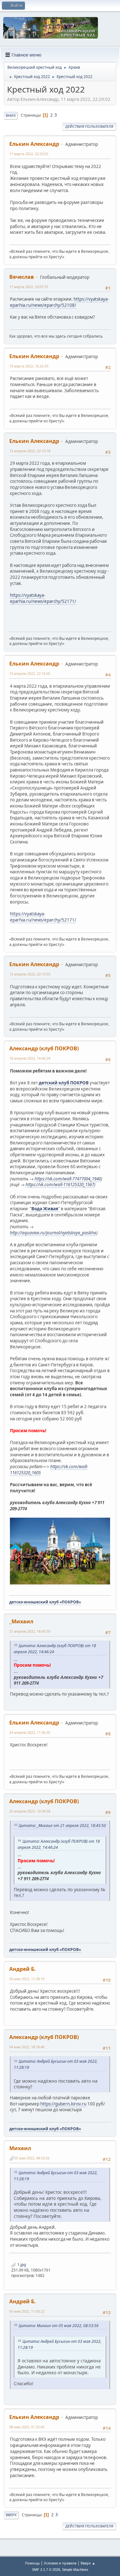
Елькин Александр (34, 144)
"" (45, 1209)
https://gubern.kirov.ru (63, 2104)
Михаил (20, 2148)
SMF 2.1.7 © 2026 (46, 2570)
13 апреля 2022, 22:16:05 (30, 673)
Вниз (11, 115)
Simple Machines (75, 2570)
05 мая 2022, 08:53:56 (32, 2158)
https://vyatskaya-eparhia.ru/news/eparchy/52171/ (43, 598)
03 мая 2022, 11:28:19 (27, 1979)
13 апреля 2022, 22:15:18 (30, 451)
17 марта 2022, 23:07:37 (29, 287)
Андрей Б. (23, 1969)
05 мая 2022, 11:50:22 (27, 2311)
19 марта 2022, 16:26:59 (29, 366)
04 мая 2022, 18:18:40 (27, 2047)
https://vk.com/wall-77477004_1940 (68, 1179)
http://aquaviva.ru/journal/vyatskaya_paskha (53, 1233)
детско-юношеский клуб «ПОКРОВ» (45, 1602)
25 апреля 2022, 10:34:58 (30, 1811)
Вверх (11, 2515)
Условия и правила (60, 2563)
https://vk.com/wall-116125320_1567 (60, 1185)
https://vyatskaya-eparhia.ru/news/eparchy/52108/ (59, 302)
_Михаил (21, 1621)
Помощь (32, 2563)
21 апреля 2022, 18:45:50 (30, 1631)
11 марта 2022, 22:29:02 (29, 154)
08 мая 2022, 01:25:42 (27, 2427)
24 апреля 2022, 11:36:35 (30, 1732)
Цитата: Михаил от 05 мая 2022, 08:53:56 (59, 2326)
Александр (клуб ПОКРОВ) (44, 1048)
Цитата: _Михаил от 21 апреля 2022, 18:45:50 (62, 1826)
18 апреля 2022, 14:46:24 (30, 1058)
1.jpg (21, 2265)
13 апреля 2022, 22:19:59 (30, 974)
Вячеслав (22, 277)
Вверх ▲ (88, 2563)
